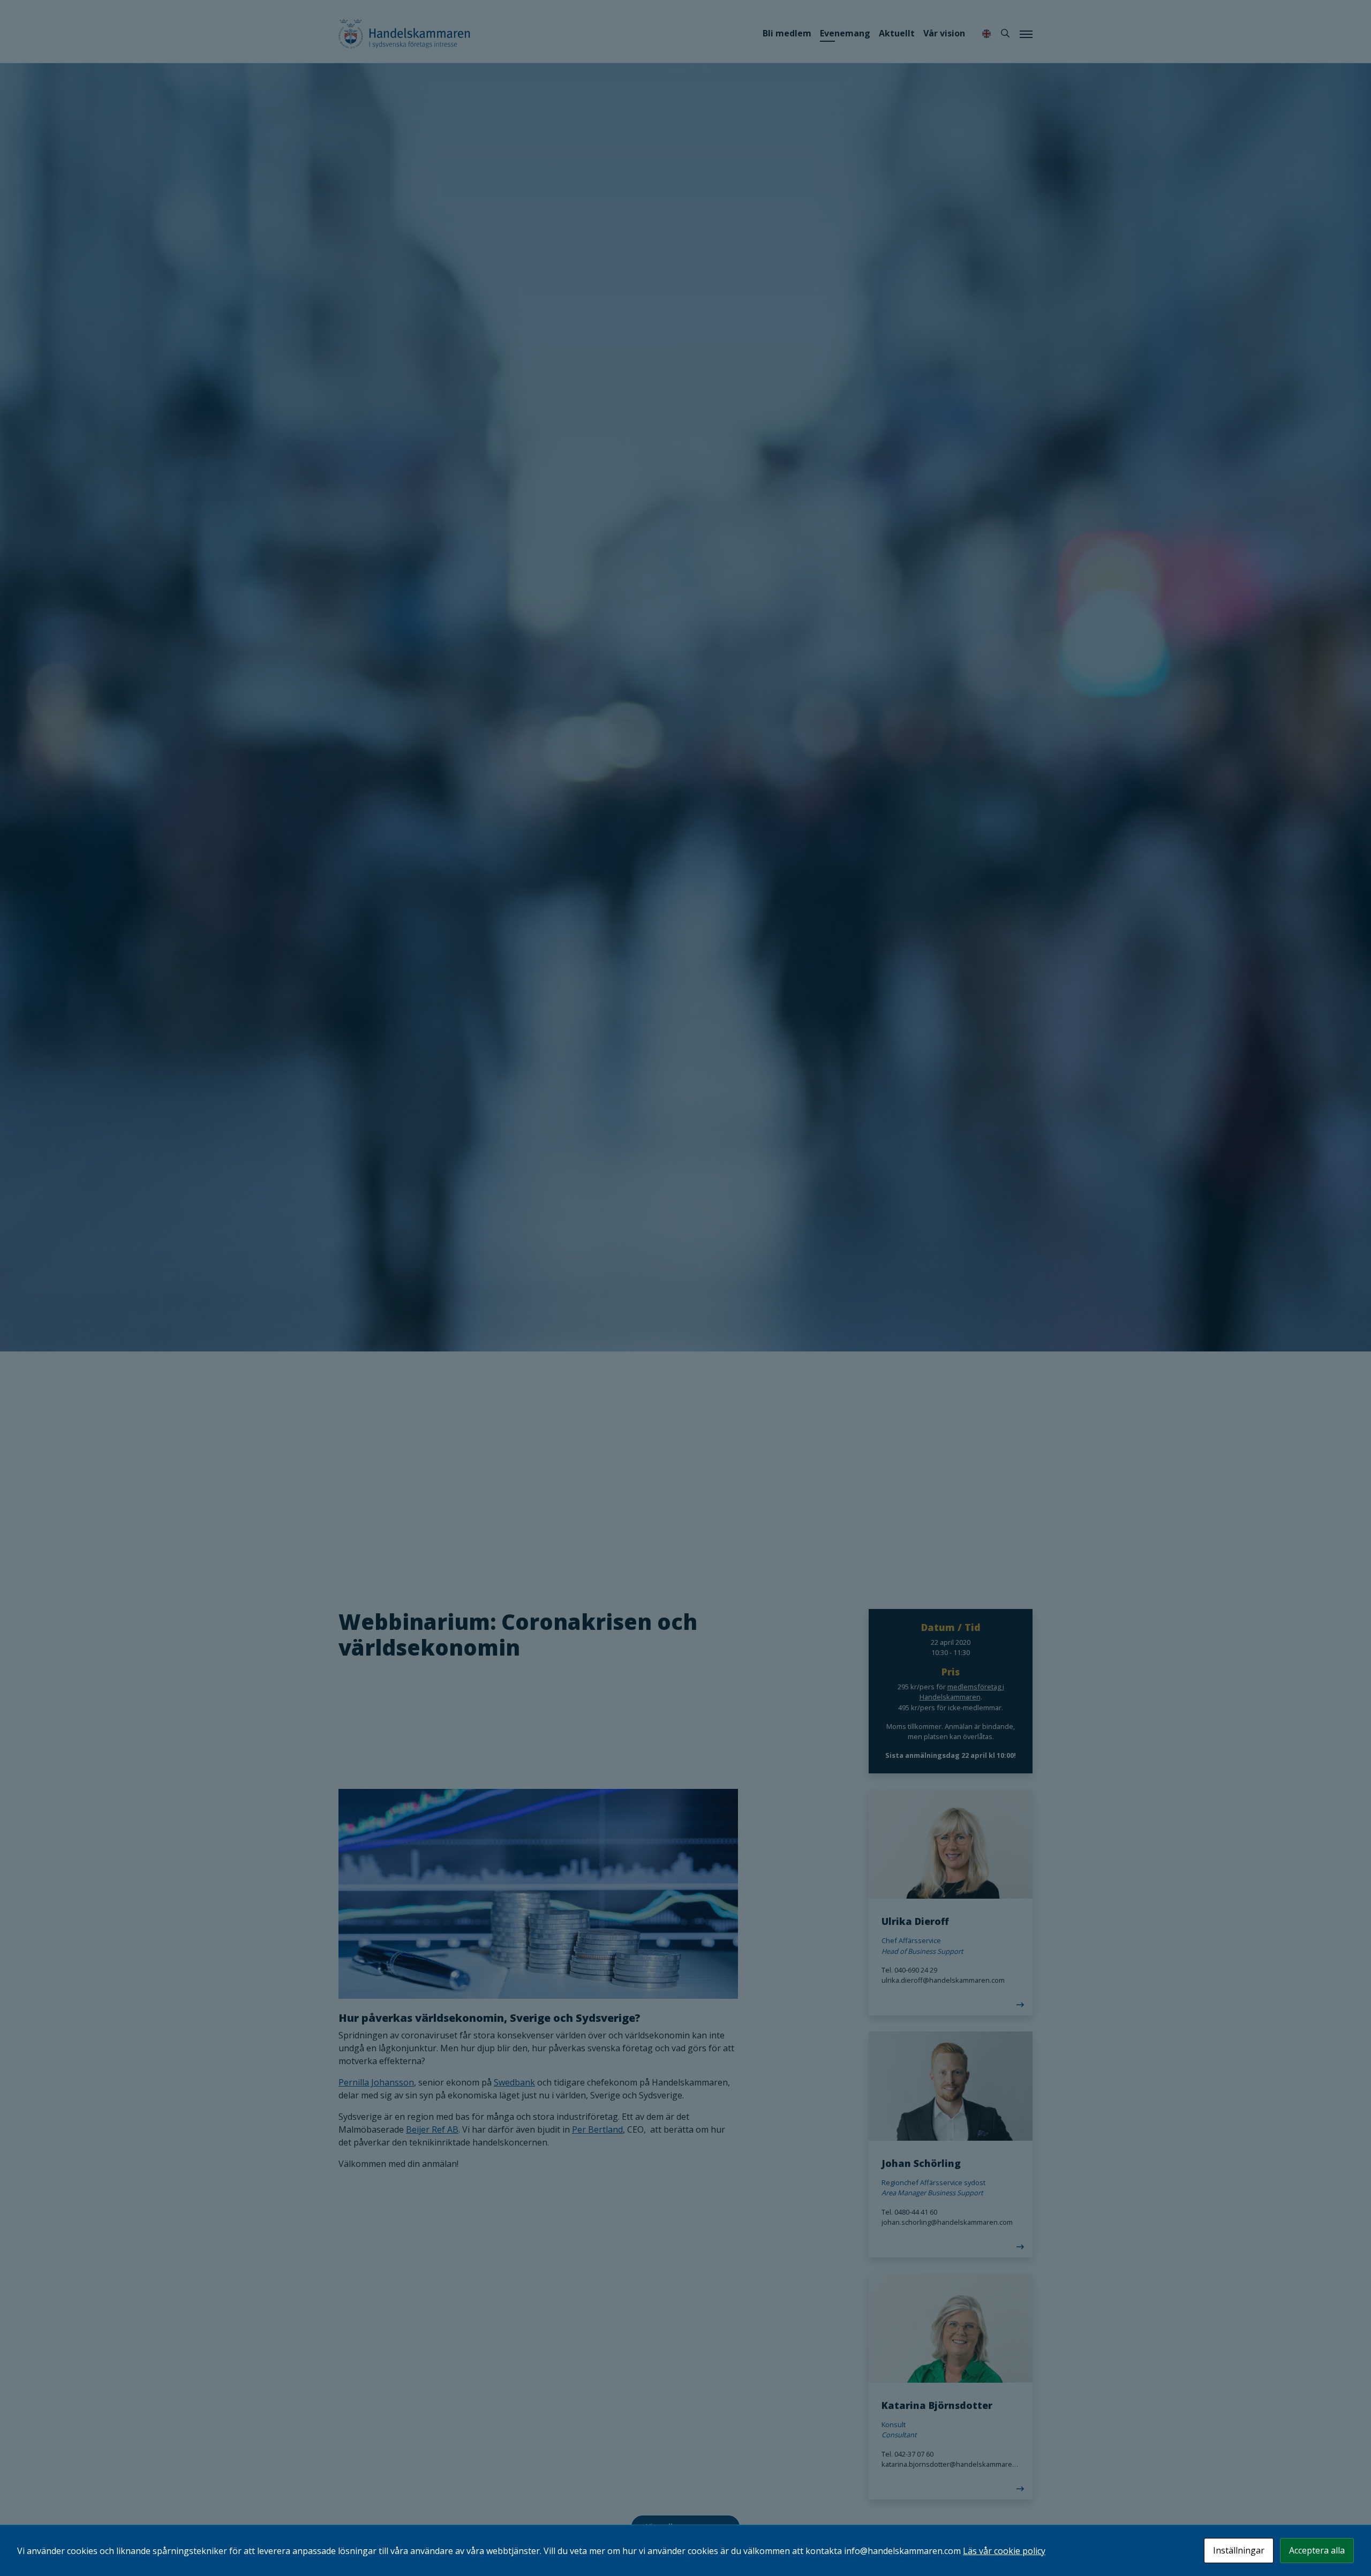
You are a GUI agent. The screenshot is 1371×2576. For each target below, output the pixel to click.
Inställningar (1239, 2550)
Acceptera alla (1317, 2550)
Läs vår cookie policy (1004, 2551)
